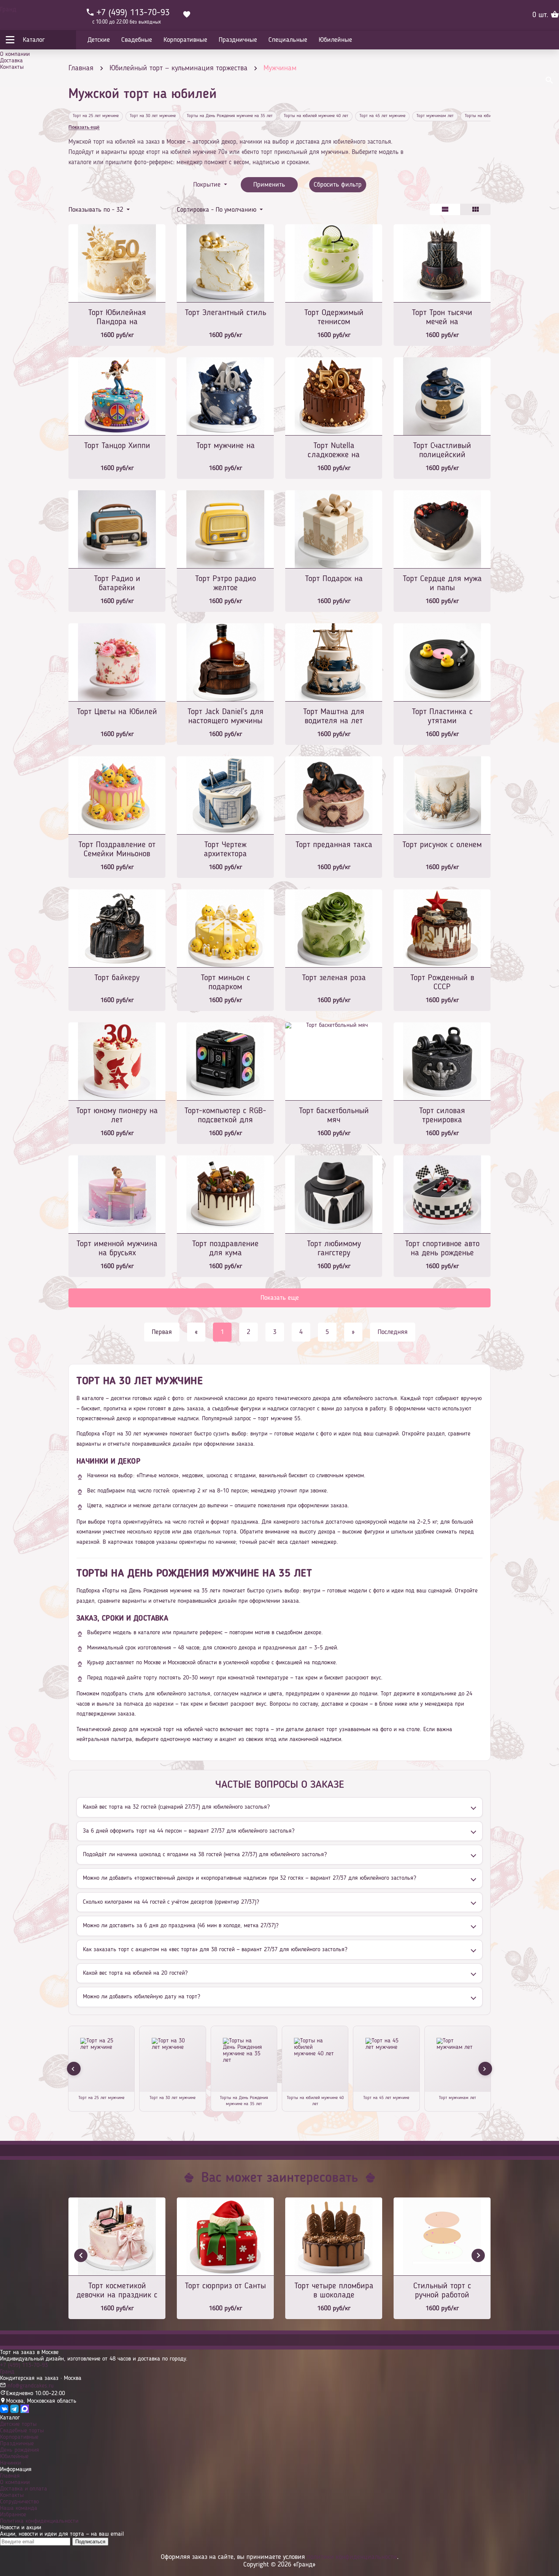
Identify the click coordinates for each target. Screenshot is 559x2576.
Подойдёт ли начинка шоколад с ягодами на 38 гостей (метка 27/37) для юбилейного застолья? (205, 1855)
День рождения (20, 2450)
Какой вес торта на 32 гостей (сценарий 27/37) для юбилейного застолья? (176, 1807)
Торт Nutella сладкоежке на (334, 450)
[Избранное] (187, 15)
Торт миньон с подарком (226, 982)
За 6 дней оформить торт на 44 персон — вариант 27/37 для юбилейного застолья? (189, 1831)
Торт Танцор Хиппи (117, 446)
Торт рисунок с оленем (442, 845)
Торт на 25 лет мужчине (96, 116)
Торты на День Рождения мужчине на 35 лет (230, 116)
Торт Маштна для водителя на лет (334, 716)
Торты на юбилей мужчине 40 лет (316, 116)
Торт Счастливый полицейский (442, 450)
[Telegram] (14, 2411)
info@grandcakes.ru (30, 2386)
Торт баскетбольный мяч (334, 1115)
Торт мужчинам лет (435, 116)
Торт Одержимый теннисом (334, 317)
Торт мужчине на (226, 446)
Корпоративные (19, 2437)
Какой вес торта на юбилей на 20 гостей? (135, 1973)
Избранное (13, 2515)
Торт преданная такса (334, 845)
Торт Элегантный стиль (226, 313)
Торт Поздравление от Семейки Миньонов (117, 849)
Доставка (11, 61)
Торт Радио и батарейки (117, 583)
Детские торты (18, 2424)
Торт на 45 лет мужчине (382, 116)
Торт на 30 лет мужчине (153, 116)
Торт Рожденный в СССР (442, 982)
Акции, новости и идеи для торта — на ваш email (62, 2534)
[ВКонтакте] (4, 2411)
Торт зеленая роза (334, 978)
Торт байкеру (117, 978)
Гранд (8, 10)
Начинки (10, 2463)
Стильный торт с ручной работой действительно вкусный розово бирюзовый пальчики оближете (442, 2291)
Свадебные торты (22, 2431)
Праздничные (17, 2444)
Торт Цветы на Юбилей (117, 712)
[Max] (25, 2411)
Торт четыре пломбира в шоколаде (334, 2291)
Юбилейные (14, 2457)
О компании (15, 54)
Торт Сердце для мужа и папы (442, 583)
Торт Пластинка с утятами (442, 716)
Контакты (12, 67)
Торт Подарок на (334, 579)
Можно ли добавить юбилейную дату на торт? (141, 1997)
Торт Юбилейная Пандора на (117, 317)
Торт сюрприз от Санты (225, 2286)
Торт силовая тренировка (442, 1115)
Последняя (393, 1332)
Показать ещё (84, 127)
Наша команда (19, 2508)
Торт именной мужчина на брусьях (117, 1248)
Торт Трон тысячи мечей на (442, 317)
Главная (10, 2476)
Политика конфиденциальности (39, 2521)
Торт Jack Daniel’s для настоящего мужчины (226, 716)
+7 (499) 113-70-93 (24, 2365)
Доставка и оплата (24, 2489)
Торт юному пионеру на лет (117, 1115)
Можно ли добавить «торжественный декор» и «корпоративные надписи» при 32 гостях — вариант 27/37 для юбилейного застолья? (249, 1878)
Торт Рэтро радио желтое (226, 583)
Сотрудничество (19, 2502)
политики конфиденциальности (352, 2557)
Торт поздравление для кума (225, 1248)
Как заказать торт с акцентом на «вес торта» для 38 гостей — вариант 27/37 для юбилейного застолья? (215, 1950)
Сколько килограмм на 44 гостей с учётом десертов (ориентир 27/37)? (171, 1902)
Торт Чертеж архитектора (225, 849)
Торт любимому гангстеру (334, 1248)
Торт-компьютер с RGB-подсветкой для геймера (225, 1116)
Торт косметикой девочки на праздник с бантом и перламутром (117, 2291)
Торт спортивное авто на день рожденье (442, 1248)
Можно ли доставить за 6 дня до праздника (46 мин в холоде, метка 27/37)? (181, 1926)
